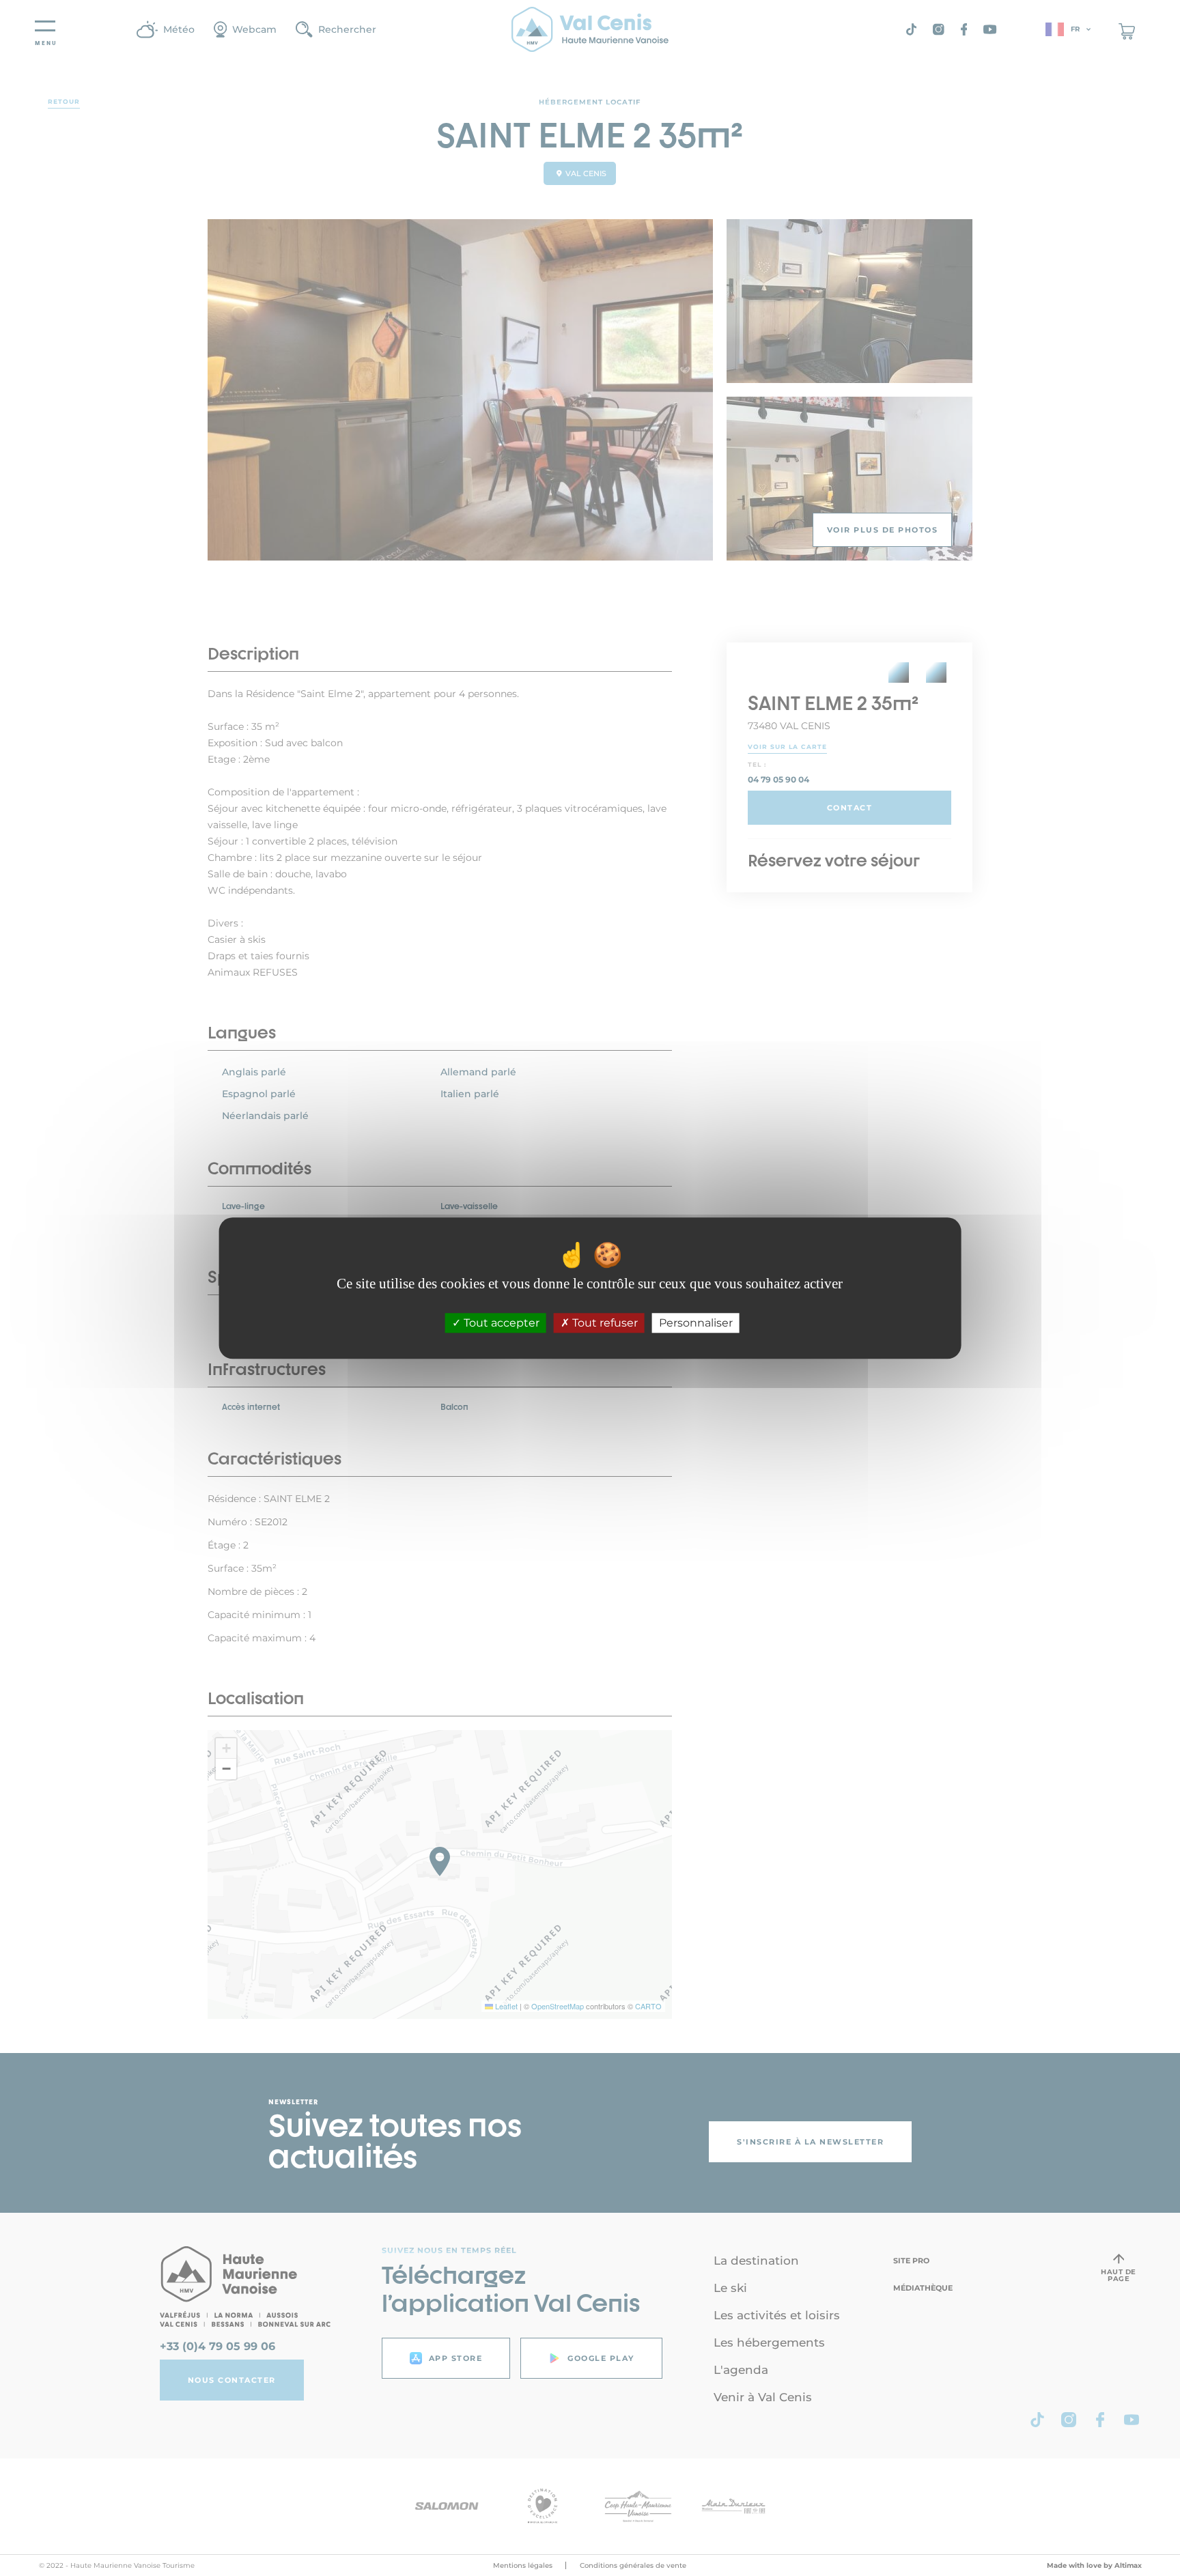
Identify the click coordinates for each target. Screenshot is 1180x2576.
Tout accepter (500, 1323)
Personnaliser (696, 1323)
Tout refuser (604, 1323)
